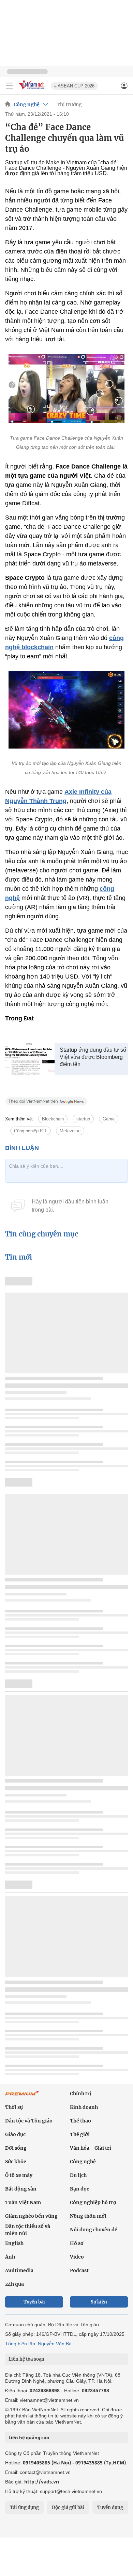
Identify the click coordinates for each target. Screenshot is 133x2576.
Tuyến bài (34, 2302)
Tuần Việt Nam (23, 2202)
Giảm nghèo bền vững (31, 2216)
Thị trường (69, 104)
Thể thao (80, 2121)
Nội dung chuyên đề (94, 2230)
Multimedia (19, 2270)
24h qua (14, 2284)
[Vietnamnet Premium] (22, 2097)
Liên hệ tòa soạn (26, 2359)
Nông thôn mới (88, 2216)
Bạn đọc (79, 2189)
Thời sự (14, 2107)
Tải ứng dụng (24, 2507)
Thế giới (80, 2134)
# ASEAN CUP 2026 (74, 86)
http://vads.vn (42, 2482)
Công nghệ (27, 104)
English (14, 2243)
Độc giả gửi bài (68, 2507)
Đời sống (16, 2148)
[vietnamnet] (32, 90)
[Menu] (9, 86)
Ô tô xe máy (19, 2175)
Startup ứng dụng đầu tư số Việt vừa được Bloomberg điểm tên (93, 1057)
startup (83, 1119)
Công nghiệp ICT (31, 1131)
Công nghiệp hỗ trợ (93, 2202)
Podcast (79, 2270)
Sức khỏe (16, 2162)
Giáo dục (15, 2134)
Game (109, 1119)
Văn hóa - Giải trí (91, 2148)
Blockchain (53, 1119)
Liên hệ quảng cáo (29, 2438)
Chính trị (81, 2094)
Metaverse (70, 1131)
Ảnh (10, 2257)
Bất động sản (21, 2189)
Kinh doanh (84, 2107)
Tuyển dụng (110, 2507)
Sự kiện (99, 2302)
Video (77, 2257)
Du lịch (78, 2175)
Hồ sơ (77, 2243)
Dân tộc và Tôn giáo (29, 2121)
